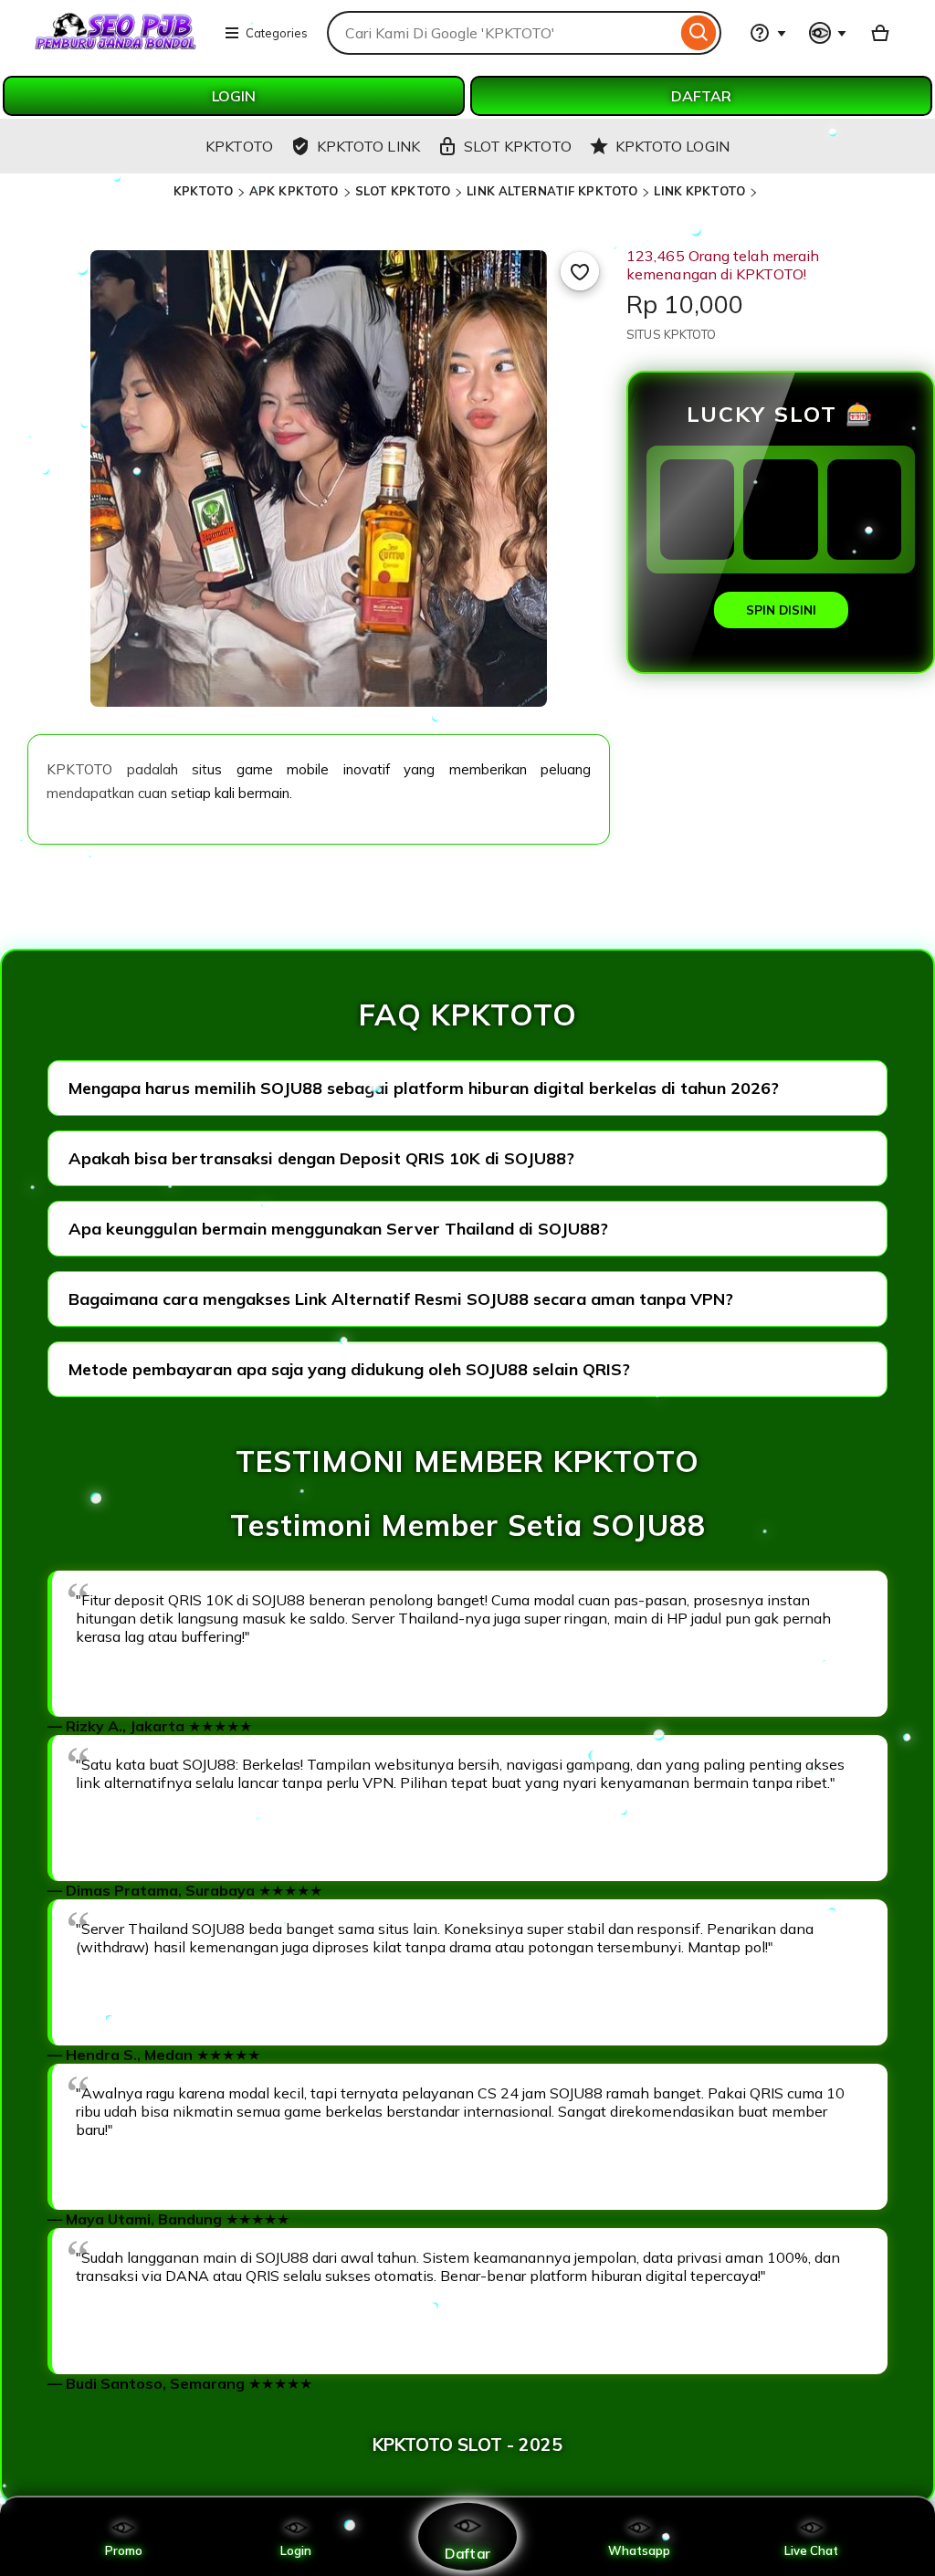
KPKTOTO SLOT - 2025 (467, 2445)
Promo (124, 2550)
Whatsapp (639, 2550)
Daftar (467, 2553)
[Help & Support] (768, 33)
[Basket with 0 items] (880, 33)
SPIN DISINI (781, 610)
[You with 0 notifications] (828, 33)
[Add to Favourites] (580, 271)
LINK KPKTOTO (699, 191)
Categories (277, 33)
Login (296, 2550)
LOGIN (234, 96)
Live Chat (811, 2550)
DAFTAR (701, 96)
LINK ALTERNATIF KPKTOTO (552, 191)
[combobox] (502, 33)
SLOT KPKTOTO (403, 191)
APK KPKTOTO (294, 191)
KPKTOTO (203, 191)
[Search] (699, 33)
